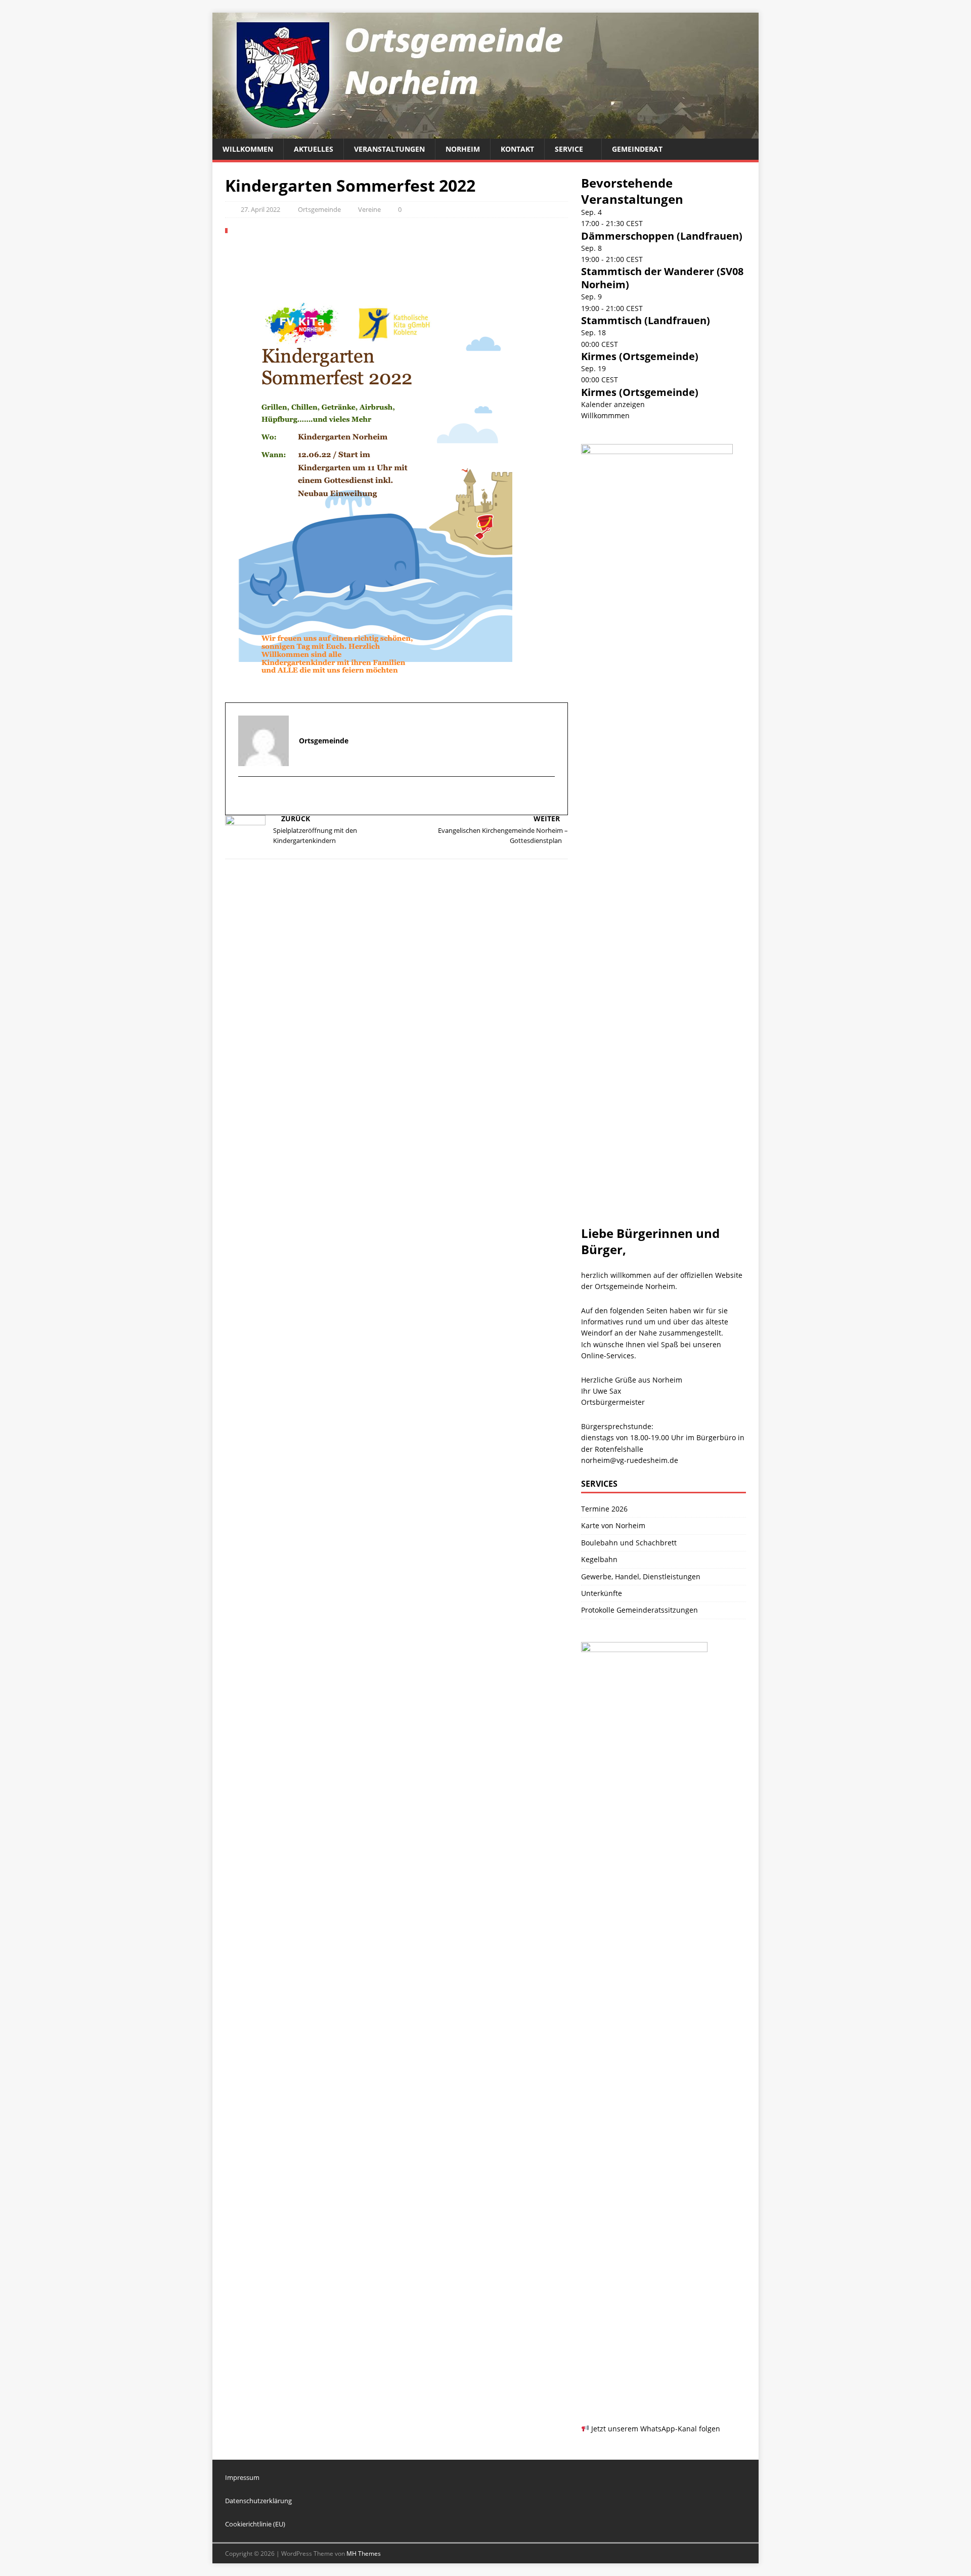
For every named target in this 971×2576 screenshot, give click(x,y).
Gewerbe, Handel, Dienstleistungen (641, 1576)
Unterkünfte (602, 1593)
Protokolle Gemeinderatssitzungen (639, 1610)
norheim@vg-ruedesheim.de (630, 1460)
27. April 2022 (260, 209)
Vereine (369, 209)
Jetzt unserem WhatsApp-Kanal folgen (655, 2429)
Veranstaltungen (389, 149)
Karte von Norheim (613, 1525)
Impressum (242, 2477)
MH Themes (364, 2553)
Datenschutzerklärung (258, 2501)
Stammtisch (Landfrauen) (646, 320)
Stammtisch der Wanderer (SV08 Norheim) (662, 278)
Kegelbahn (599, 1559)
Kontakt (517, 149)
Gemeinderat (637, 149)
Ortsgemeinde (319, 209)
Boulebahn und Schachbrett (629, 1543)
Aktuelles (314, 149)
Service (569, 149)
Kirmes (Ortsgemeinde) (640, 356)
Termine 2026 (604, 1509)
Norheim (463, 149)
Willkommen (248, 149)
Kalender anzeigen (613, 404)
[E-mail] (247, 796)
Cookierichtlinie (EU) (255, 2524)
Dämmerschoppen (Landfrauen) (662, 236)
